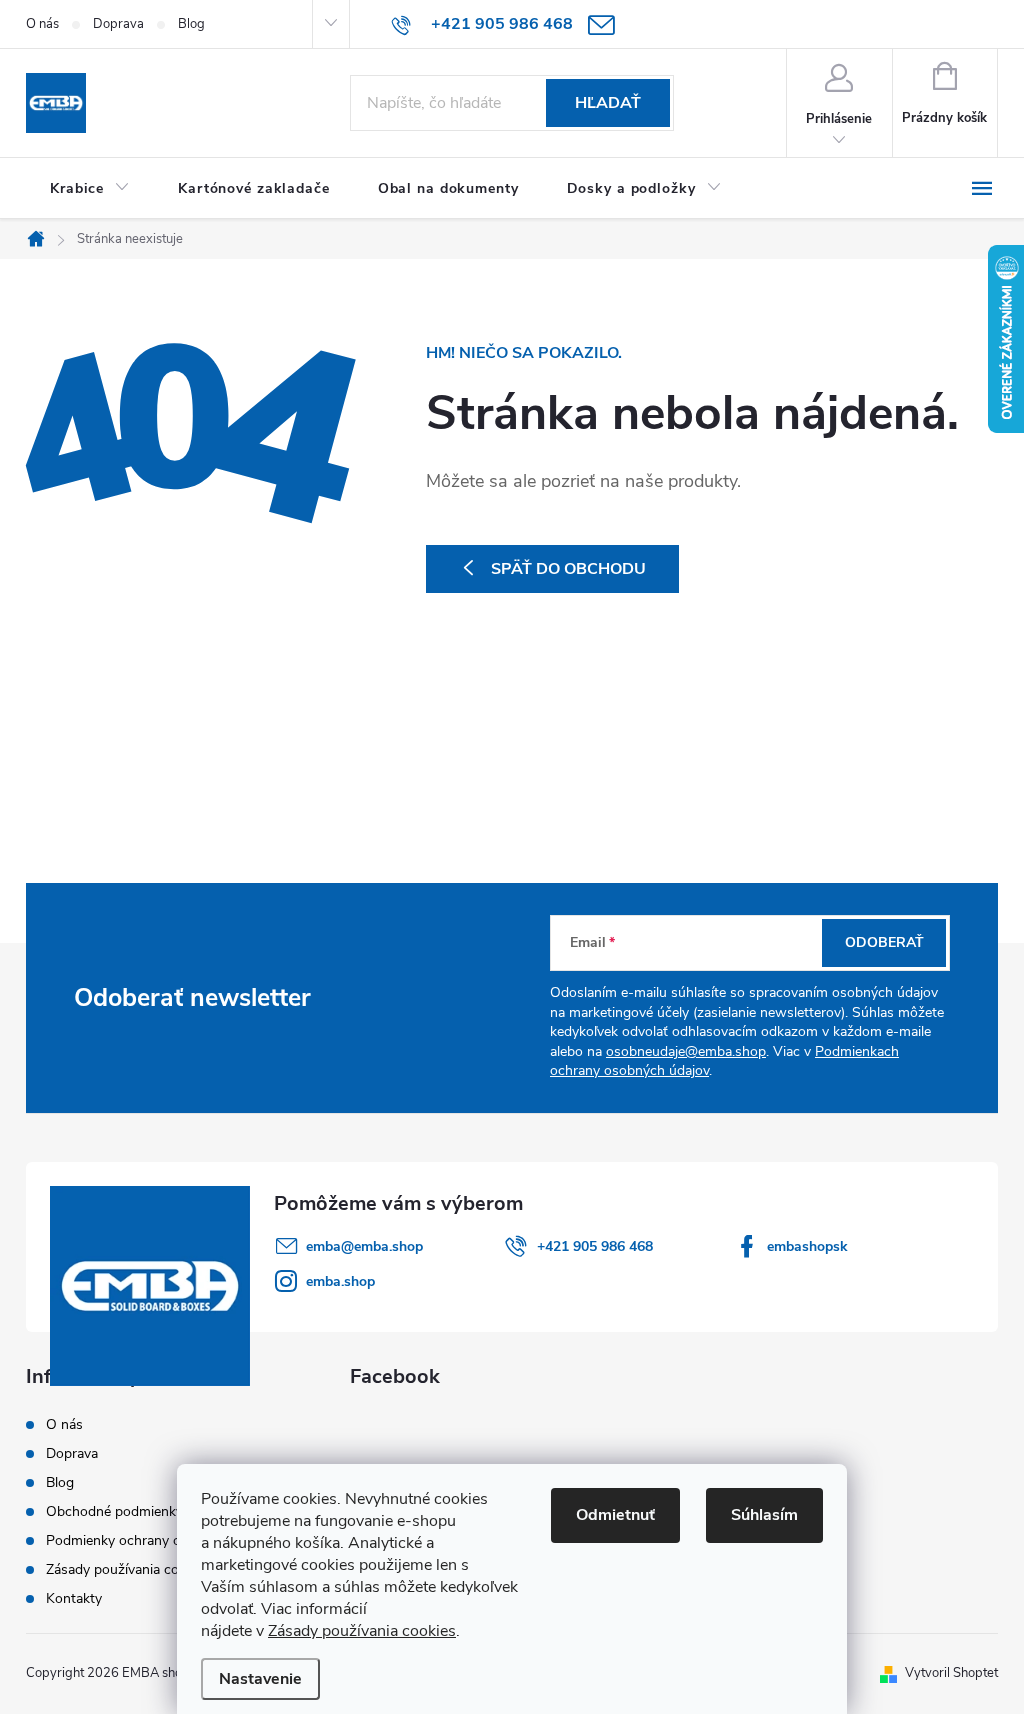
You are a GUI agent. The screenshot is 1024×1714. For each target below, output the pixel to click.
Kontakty (74, 1598)
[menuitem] (90, 189)
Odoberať (884, 942)
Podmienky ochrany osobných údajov (162, 1540)
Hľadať (608, 103)
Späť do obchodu (568, 569)
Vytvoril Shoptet (951, 1673)
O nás (42, 24)
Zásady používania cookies (362, 1631)
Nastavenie (260, 1679)
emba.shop (340, 1281)
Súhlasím (764, 1515)
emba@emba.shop (364, 1246)
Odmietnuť (615, 1515)
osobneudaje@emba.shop (686, 1051)
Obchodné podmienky (114, 1511)
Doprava (118, 24)
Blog (191, 24)
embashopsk (807, 1246)
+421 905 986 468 (595, 1246)
